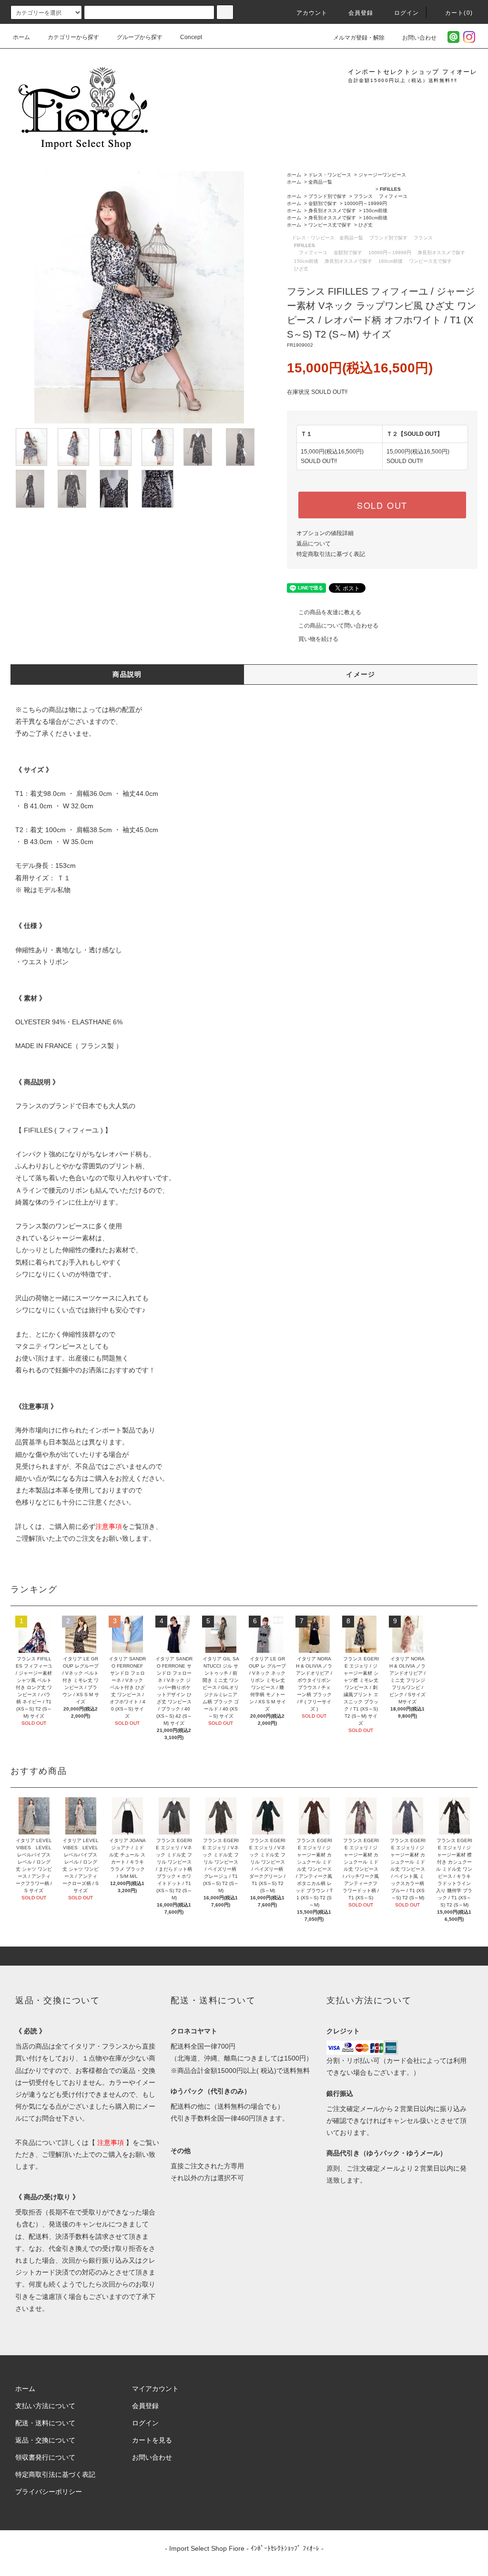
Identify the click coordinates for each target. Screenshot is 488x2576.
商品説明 (127, 674)
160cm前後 (375, 218)
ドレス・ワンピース (330, 175)
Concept (191, 37)
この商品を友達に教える (330, 612)
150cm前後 (375, 211)
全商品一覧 (320, 182)
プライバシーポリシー (49, 2492)
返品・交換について (45, 2440)
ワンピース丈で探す (330, 225)
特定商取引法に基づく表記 (331, 554)
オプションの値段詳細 (325, 533)
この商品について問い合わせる (338, 626)
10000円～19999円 (366, 203)
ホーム (21, 37)
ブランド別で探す (327, 196)
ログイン (407, 13)
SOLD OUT (382, 505)
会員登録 (361, 13)
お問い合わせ (419, 38)
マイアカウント (155, 2389)
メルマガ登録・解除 (359, 38)
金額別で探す (323, 203)
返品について (314, 544)
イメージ (361, 674)
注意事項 (109, 1526)
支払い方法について (45, 2406)
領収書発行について (45, 2457)
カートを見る (152, 2440)
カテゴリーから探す (73, 37)
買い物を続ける (318, 639)
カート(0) (459, 13)
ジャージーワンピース (382, 175)
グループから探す (140, 37)
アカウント (312, 13)
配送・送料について (45, 2423)
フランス (363, 196)
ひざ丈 (366, 225)
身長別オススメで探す (332, 211)
